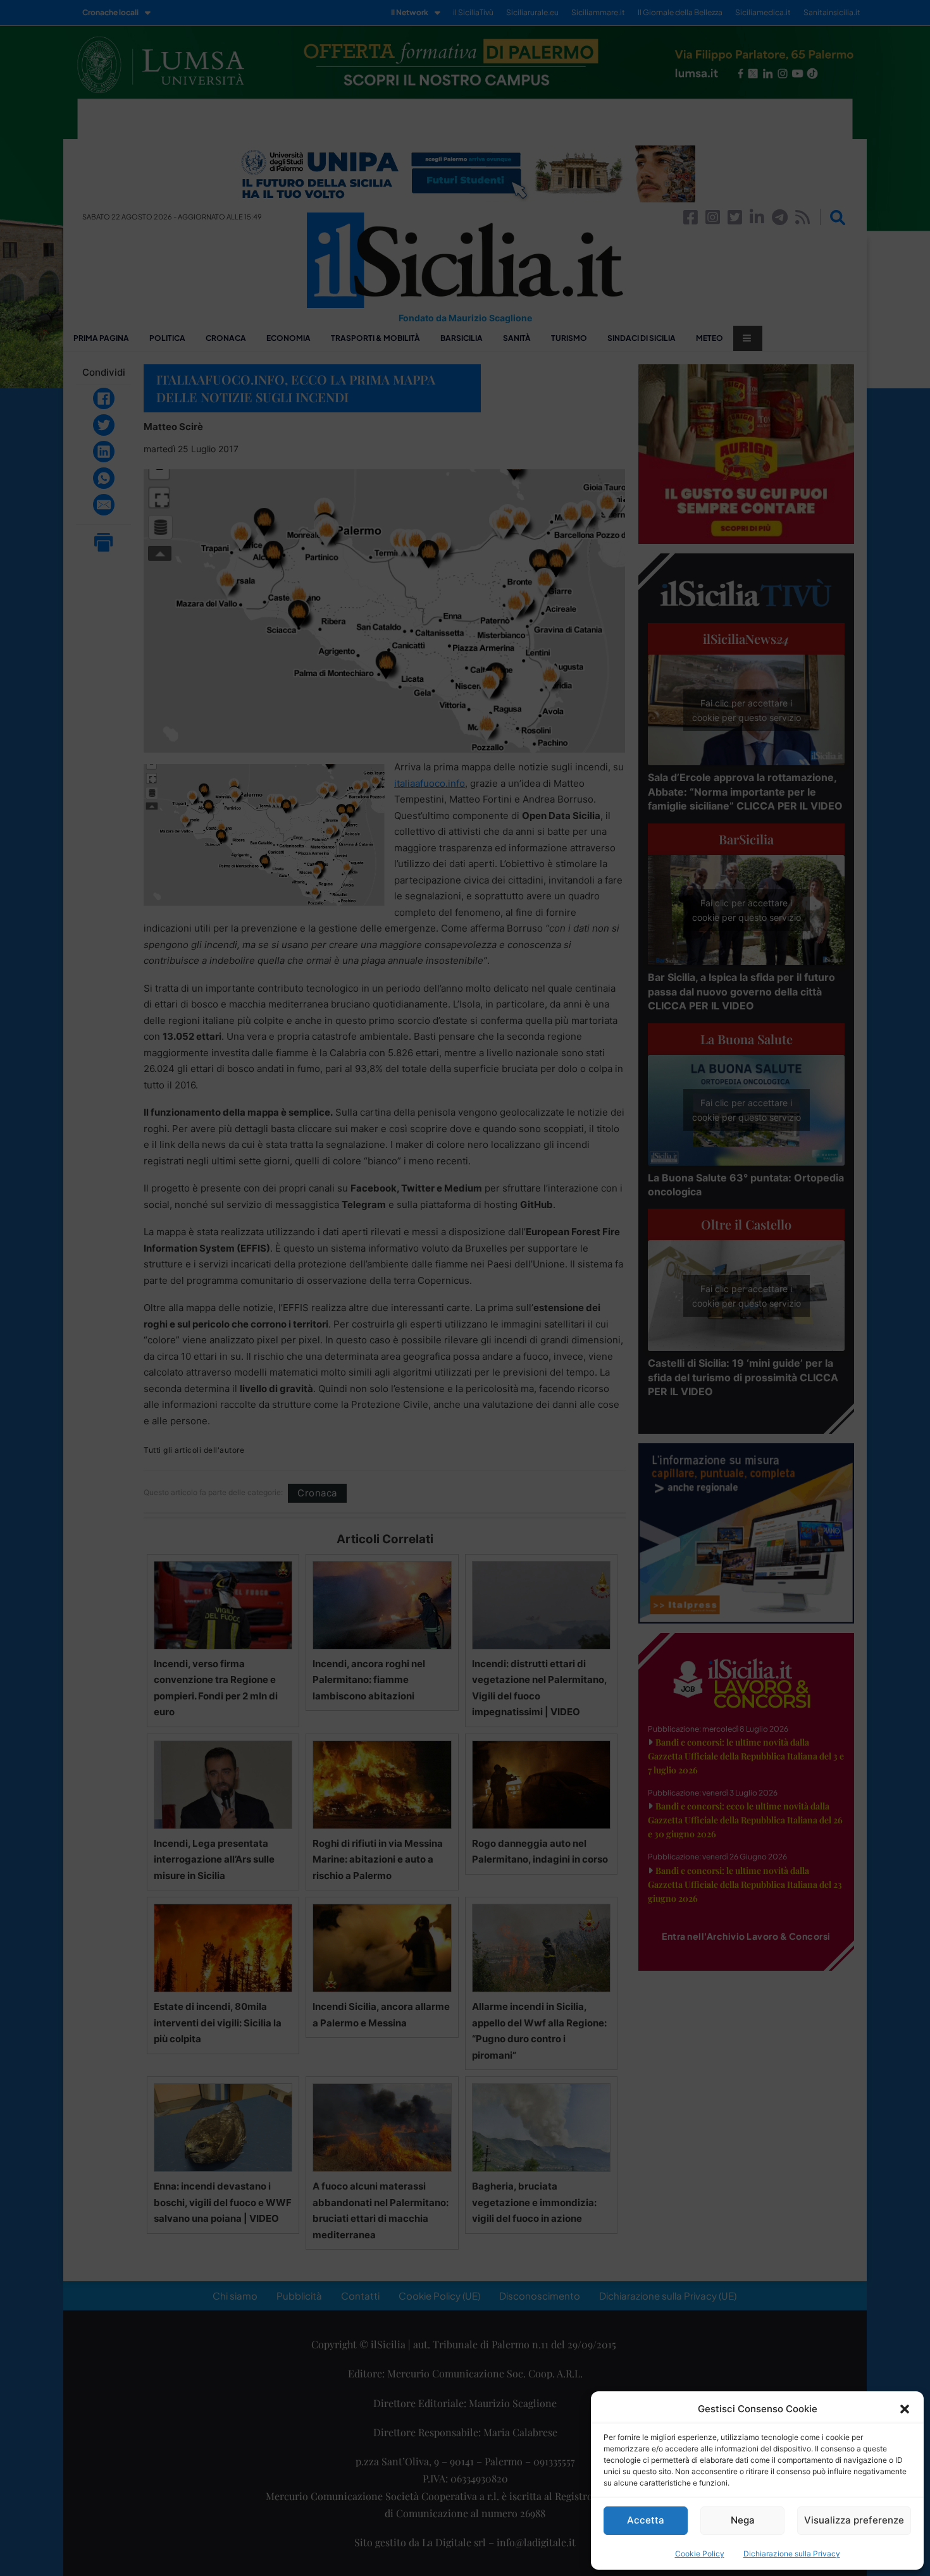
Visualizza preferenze (854, 2520)
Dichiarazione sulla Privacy (792, 2554)
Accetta (646, 2520)
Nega (743, 2520)
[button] (905, 2409)
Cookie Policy (700, 2554)
